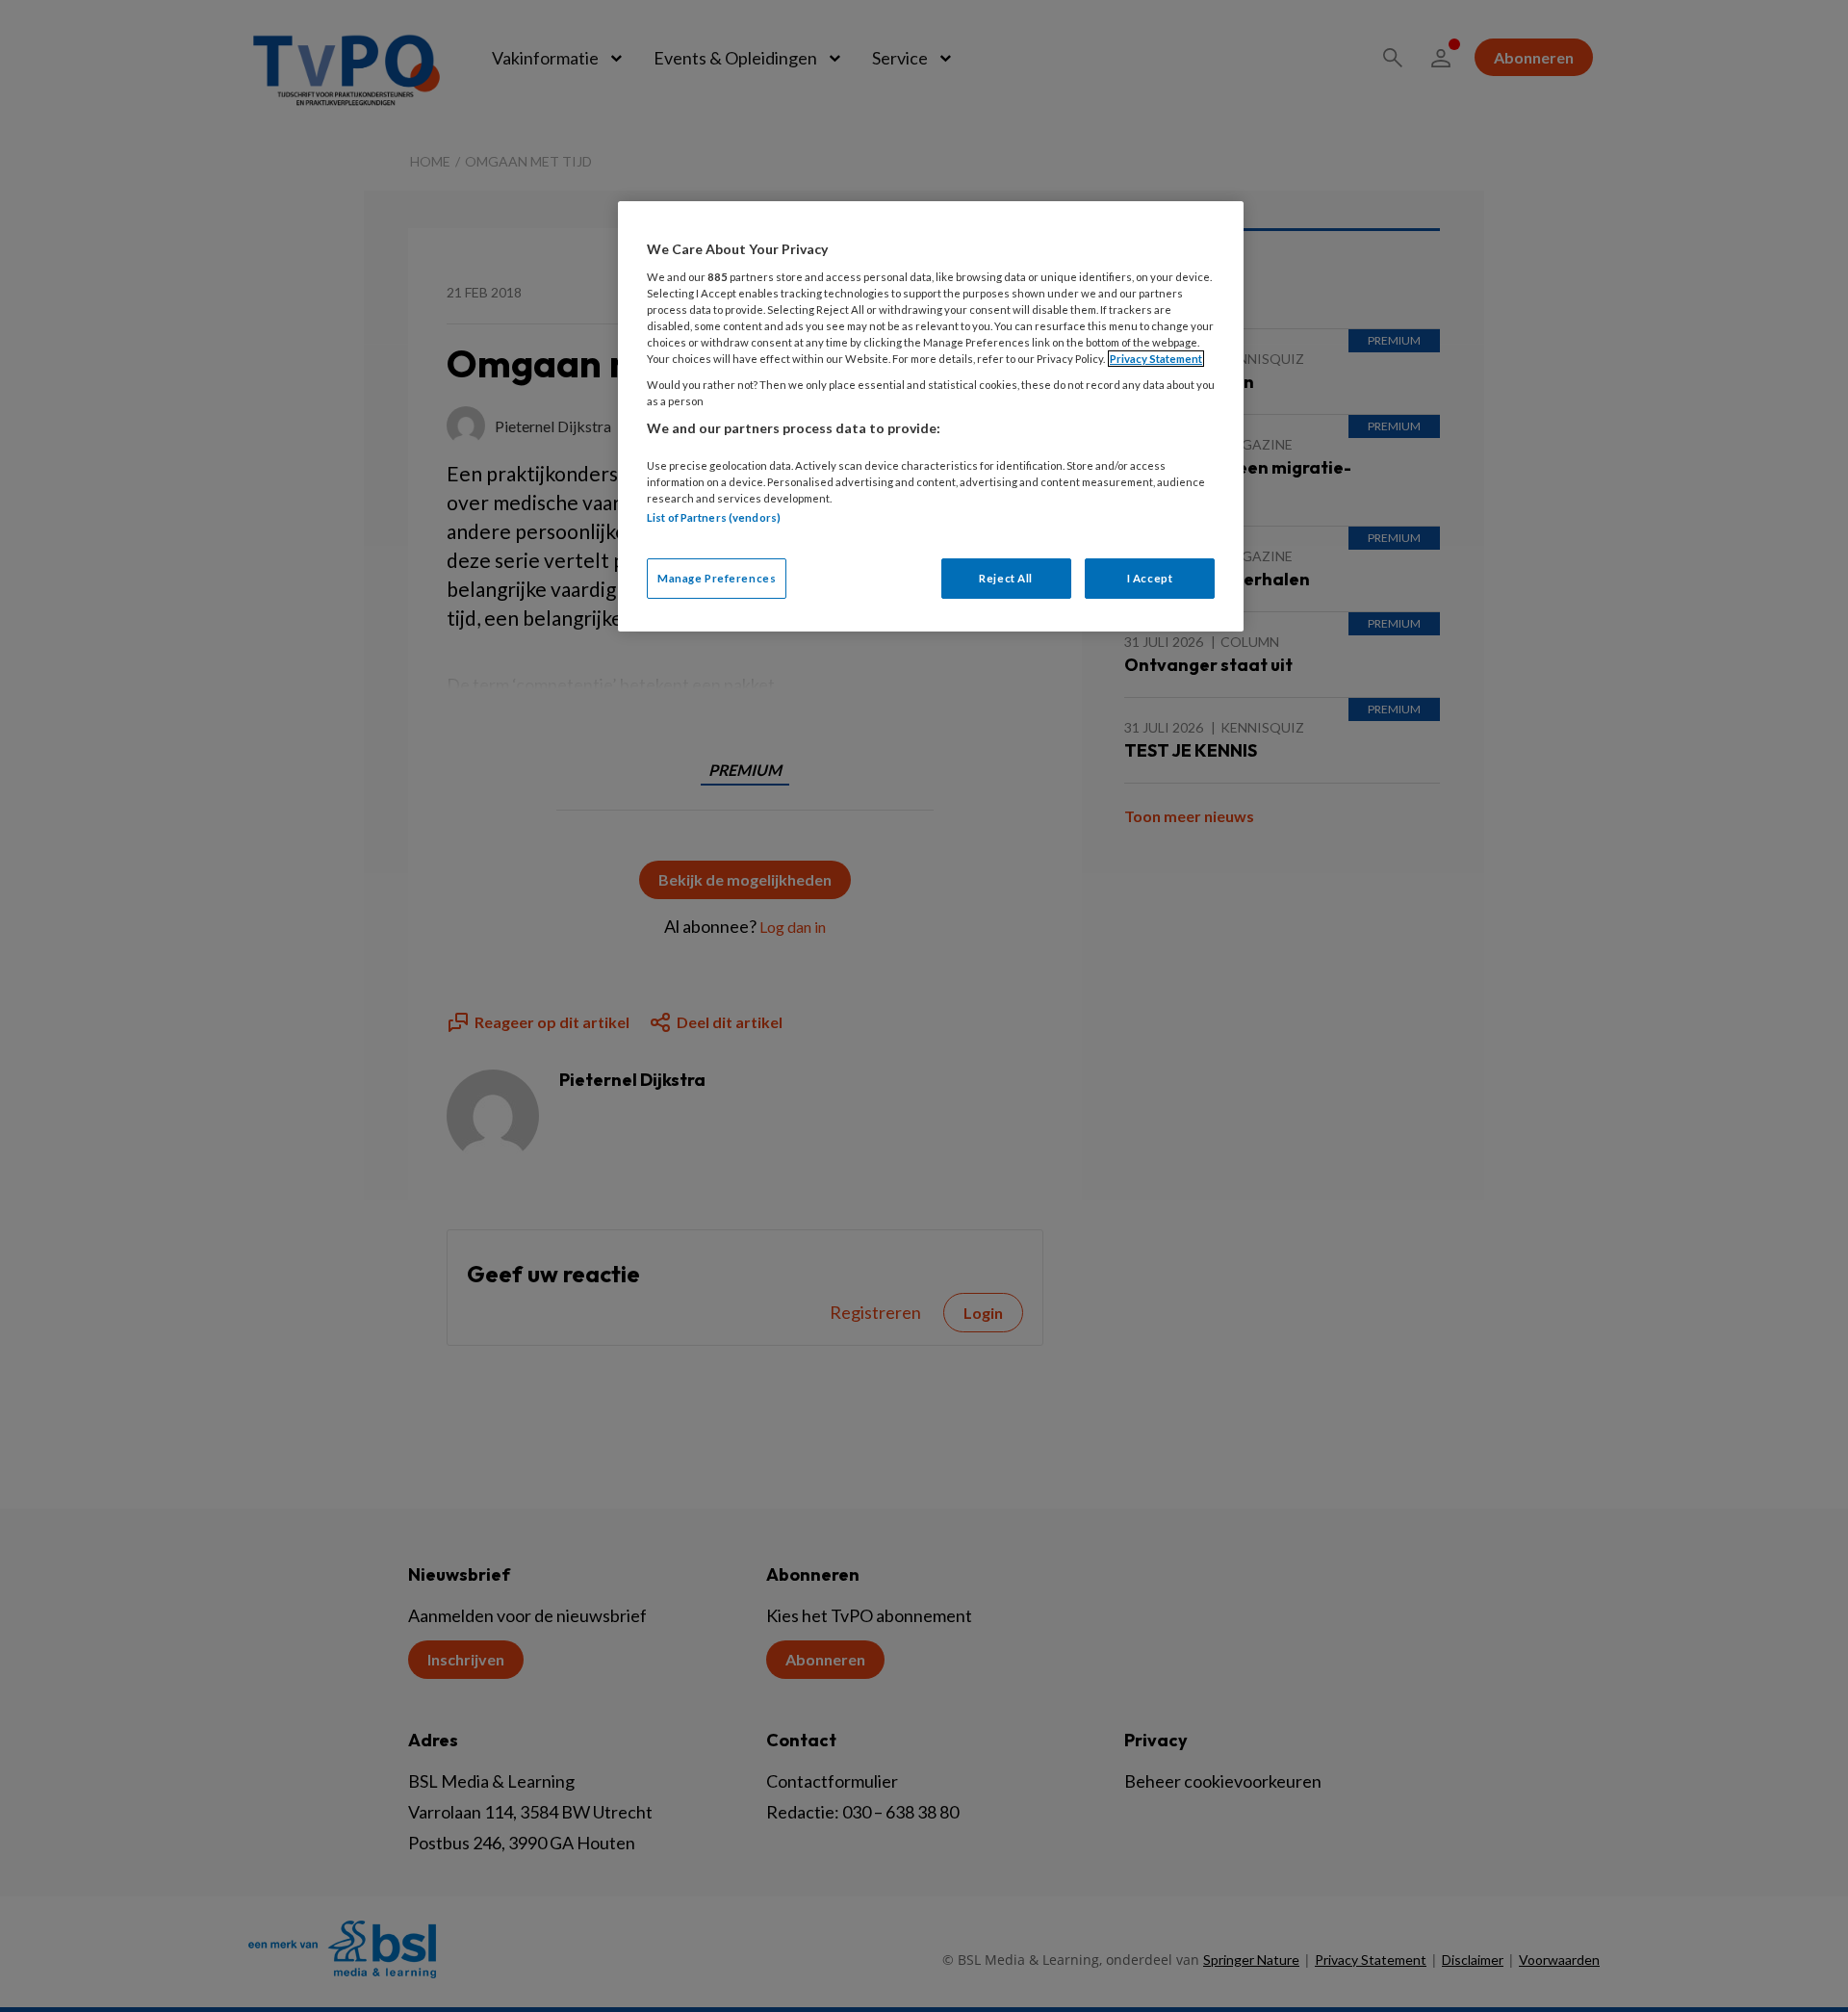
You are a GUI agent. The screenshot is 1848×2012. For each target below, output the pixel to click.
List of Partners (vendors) (714, 517)
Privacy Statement (1156, 359)
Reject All (1006, 578)
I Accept (1150, 578)
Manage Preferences (717, 578)
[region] (931, 416)
